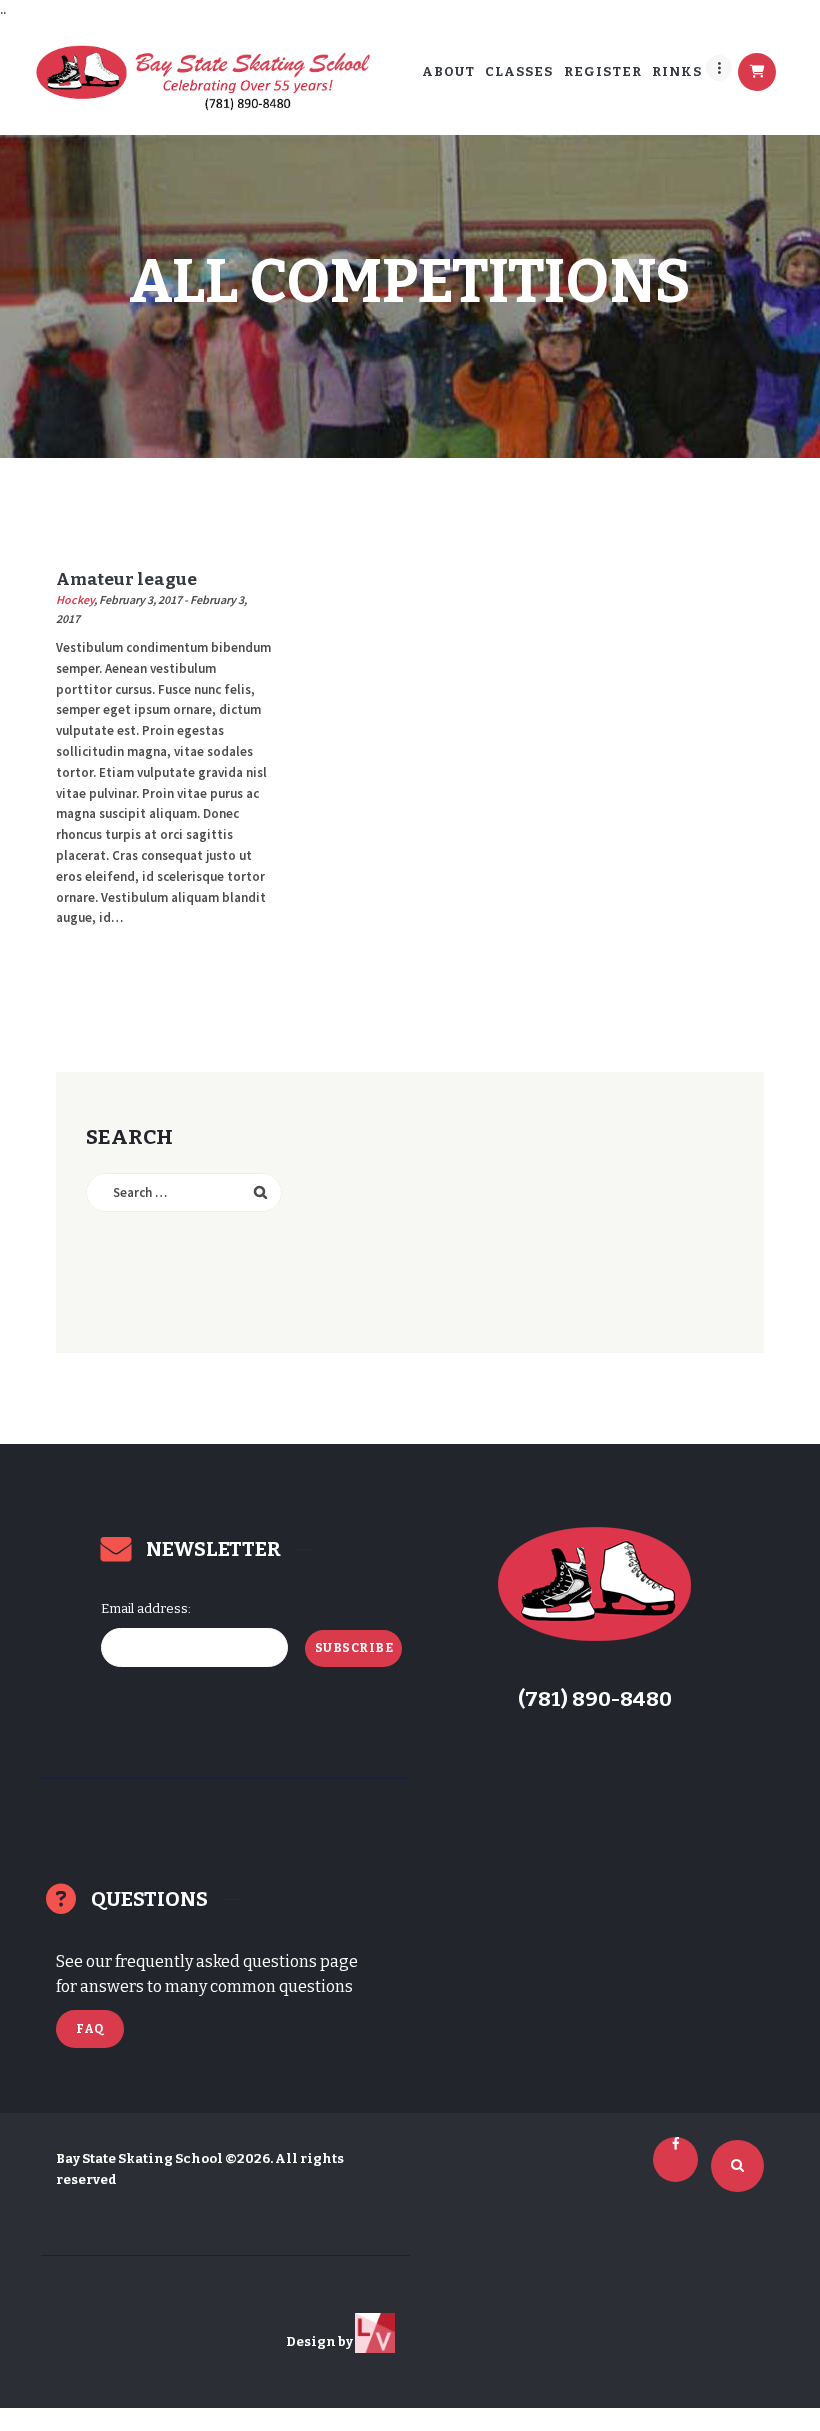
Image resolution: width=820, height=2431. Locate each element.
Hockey (75, 599)
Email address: (146, 1608)
